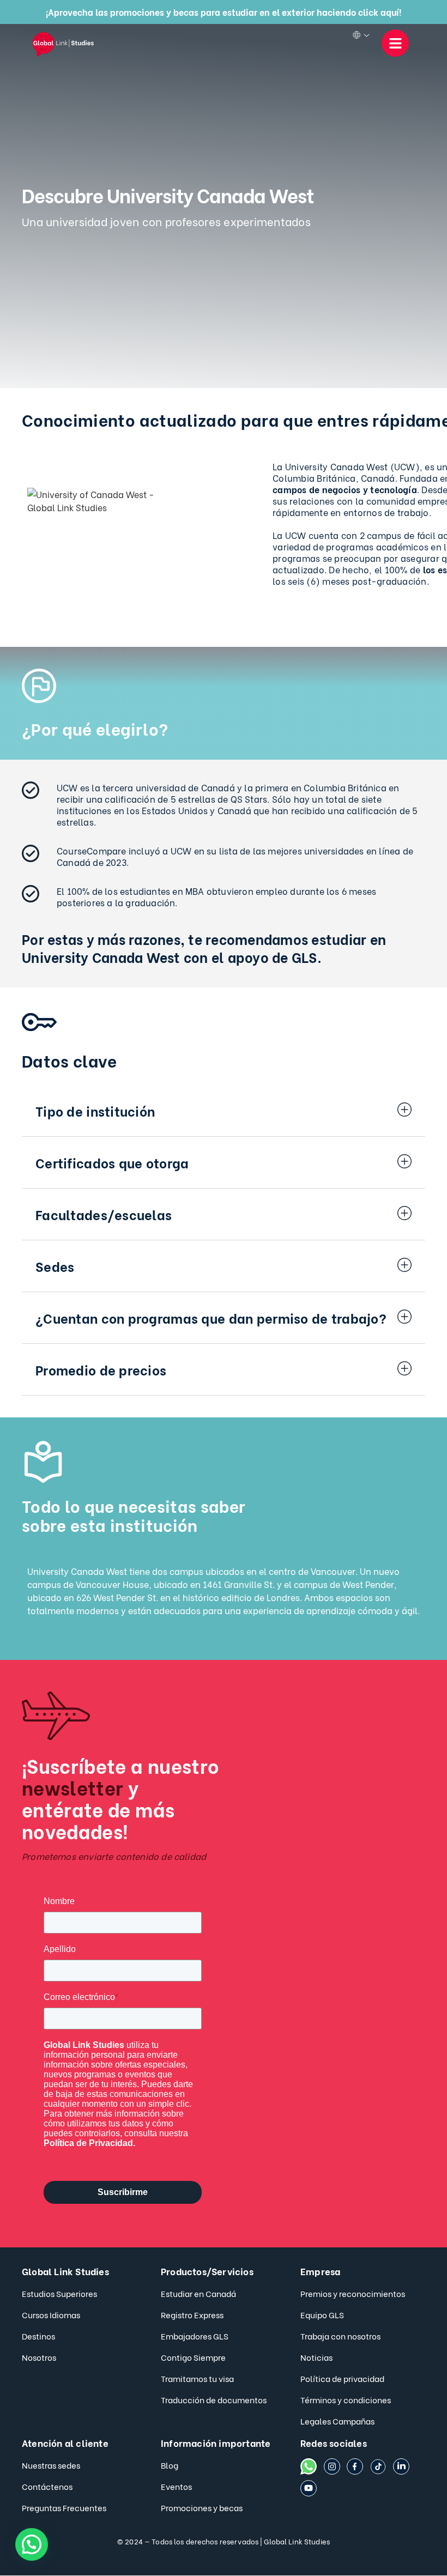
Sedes (55, 1266)
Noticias (316, 2357)
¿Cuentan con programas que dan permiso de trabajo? (211, 1317)
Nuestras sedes (51, 2465)
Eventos (176, 2486)
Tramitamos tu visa (197, 2378)
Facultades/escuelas (104, 1214)
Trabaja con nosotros (340, 2336)
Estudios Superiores (59, 2293)
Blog (170, 2465)
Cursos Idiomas (51, 2314)
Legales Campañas (337, 2421)
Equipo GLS (322, 2314)
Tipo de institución (95, 1110)
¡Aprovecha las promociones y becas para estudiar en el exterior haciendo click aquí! (224, 12)
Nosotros (39, 2357)
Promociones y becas (202, 2507)
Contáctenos (47, 2486)
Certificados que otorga (112, 1162)
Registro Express (192, 2314)
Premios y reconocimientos (353, 2293)
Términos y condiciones (346, 2399)
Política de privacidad (342, 2378)
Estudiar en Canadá (198, 2293)
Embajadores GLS (195, 2336)
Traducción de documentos (214, 2399)
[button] (224, 1111)
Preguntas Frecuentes (64, 2507)
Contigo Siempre (193, 2357)
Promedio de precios (101, 1369)
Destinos (38, 2336)
